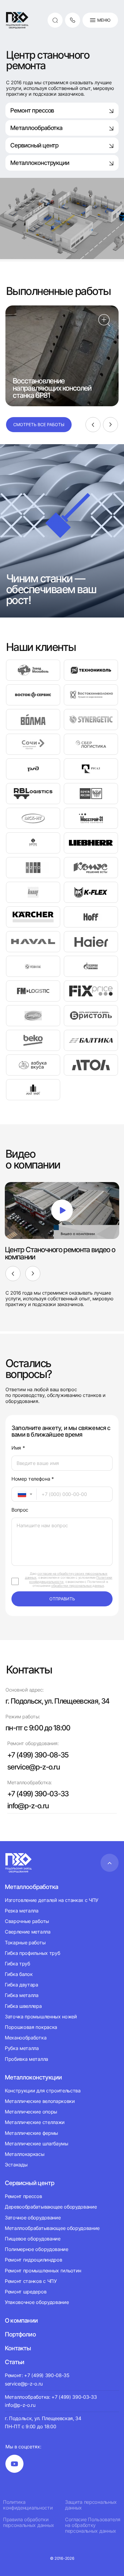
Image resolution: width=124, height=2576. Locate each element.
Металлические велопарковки (40, 2101)
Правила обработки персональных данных (29, 2522)
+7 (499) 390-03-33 (38, 1794)
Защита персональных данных (91, 2505)
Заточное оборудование (33, 2218)
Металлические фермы (31, 2133)
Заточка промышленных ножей (41, 2017)
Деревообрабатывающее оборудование (51, 2207)
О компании (21, 2321)
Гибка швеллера (23, 2006)
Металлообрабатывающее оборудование (52, 2228)
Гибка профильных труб (32, 1953)
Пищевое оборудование (33, 2239)
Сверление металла (28, 1932)
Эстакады (16, 2165)
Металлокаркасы (25, 2154)
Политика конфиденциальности (28, 2505)
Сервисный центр (34, 145)
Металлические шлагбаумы (37, 2144)
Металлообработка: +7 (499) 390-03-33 (51, 2397)
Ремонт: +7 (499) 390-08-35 (37, 2375)
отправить (62, 1599)
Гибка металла (22, 1995)
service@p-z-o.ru (33, 1767)
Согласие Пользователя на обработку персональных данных (93, 2525)
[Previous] (93, 425)
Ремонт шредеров (26, 2292)
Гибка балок (19, 1974)
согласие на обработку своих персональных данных (66, 1576)
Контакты (18, 2348)
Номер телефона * (33, 1479)
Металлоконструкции (40, 163)
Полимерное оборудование (37, 2249)
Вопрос (20, 1510)
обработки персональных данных (77, 1586)
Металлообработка (36, 128)
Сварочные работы (27, 1921)
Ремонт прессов (32, 110)
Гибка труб (17, 1964)
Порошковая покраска (31, 2027)
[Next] (110, 425)
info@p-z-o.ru (28, 1806)
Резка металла (22, 1911)
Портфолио (20, 2334)
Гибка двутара (22, 1985)
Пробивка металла (26, 2059)
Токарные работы (25, 1943)
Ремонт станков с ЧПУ (31, 2281)
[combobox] (24, 1494)
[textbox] (19, 1494)
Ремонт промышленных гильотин (43, 2271)
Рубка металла (22, 2048)
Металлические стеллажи (35, 2122)
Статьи (14, 2362)
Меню (104, 20)
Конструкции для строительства (43, 2091)
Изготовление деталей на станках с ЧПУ (52, 1900)
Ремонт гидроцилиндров (33, 2260)
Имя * (18, 1448)
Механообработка (26, 2038)
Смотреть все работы (39, 424)
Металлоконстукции (33, 2077)
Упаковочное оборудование (37, 2302)
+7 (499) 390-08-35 (38, 1755)
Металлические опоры (31, 2112)
